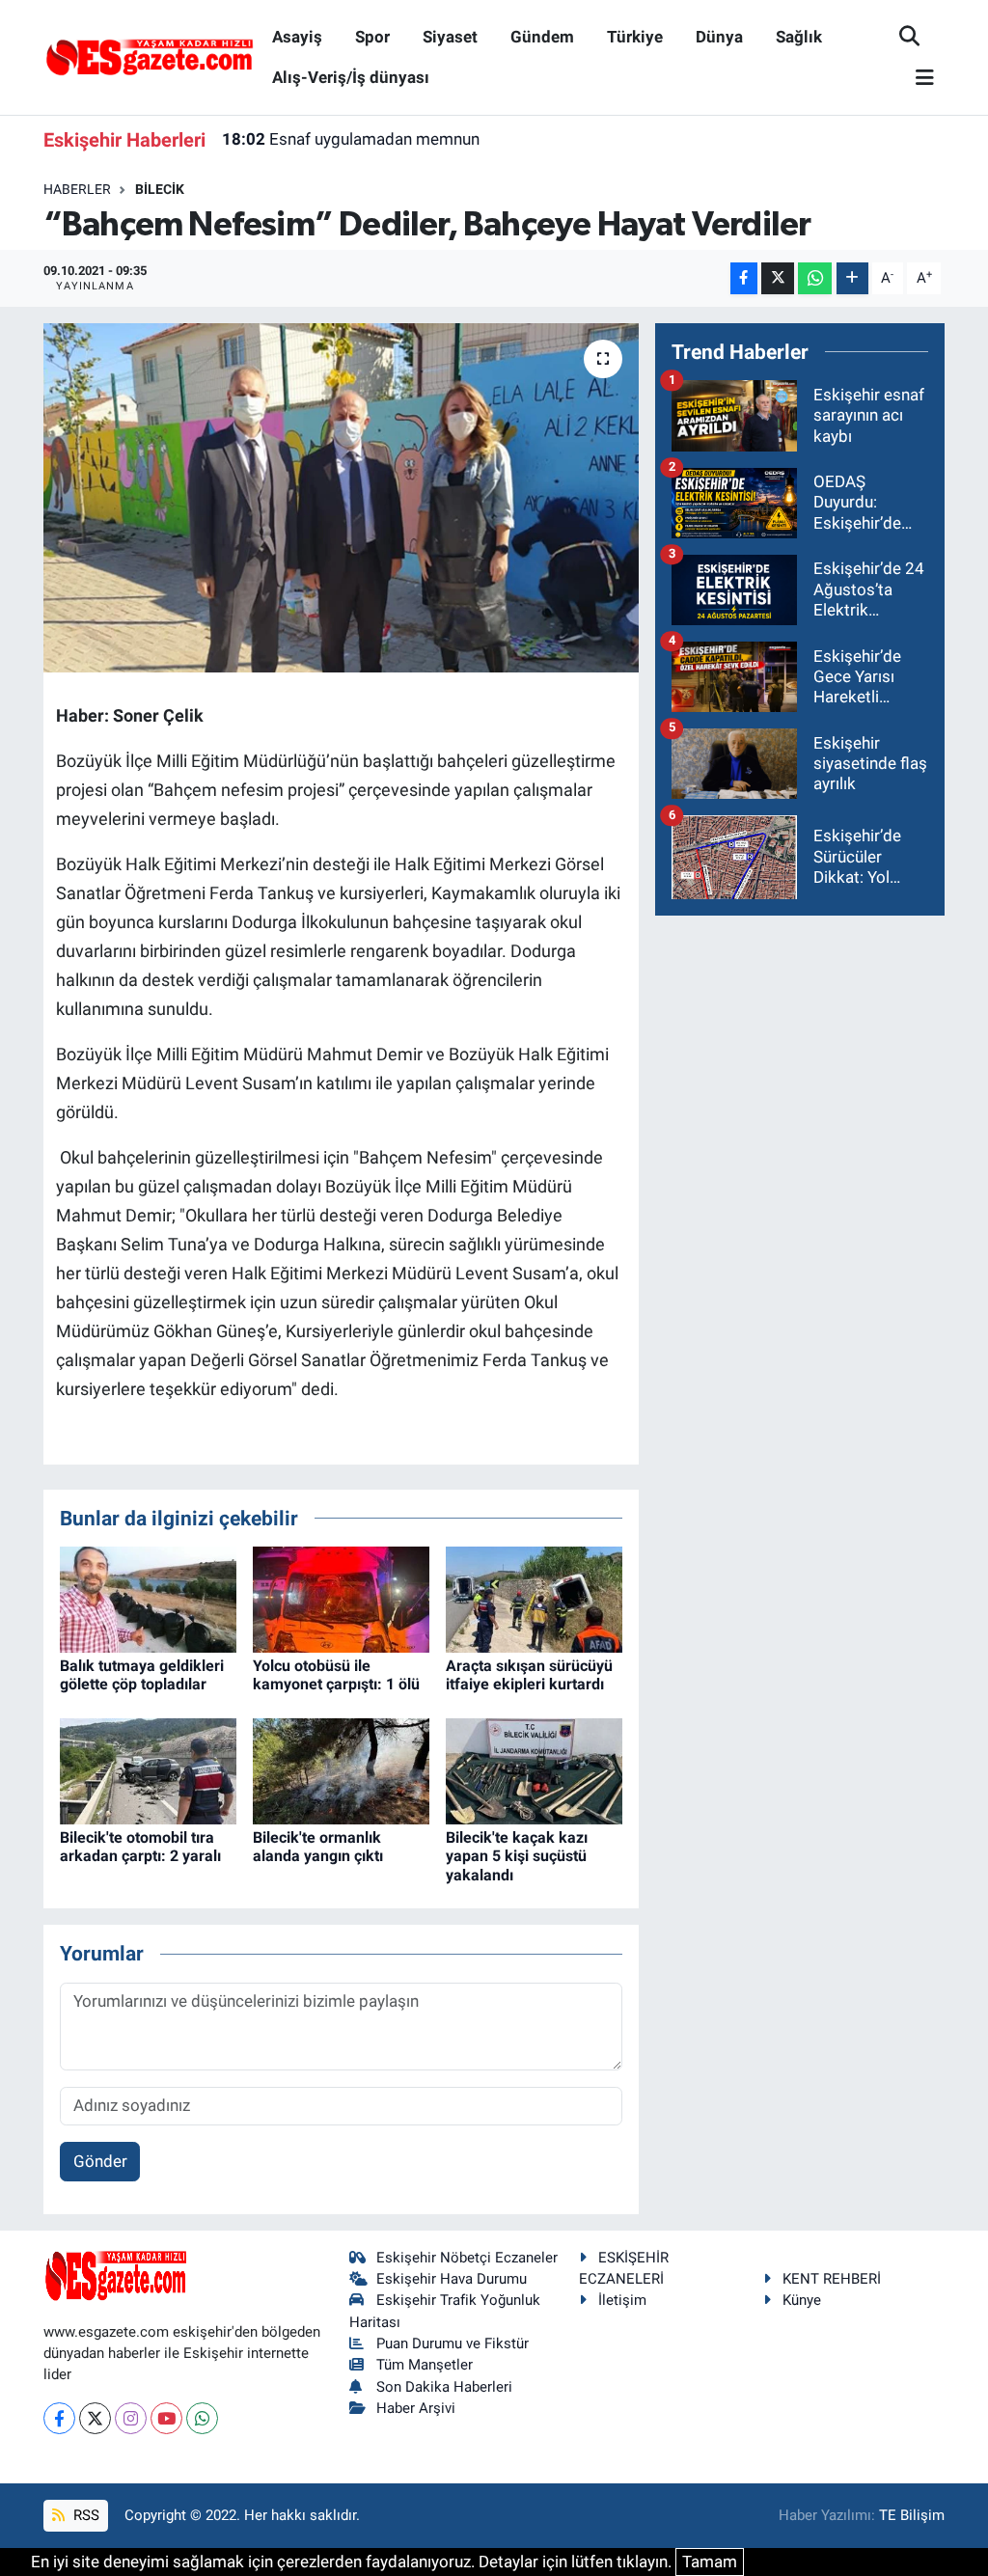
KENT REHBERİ (832, 2279)
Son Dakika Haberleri (444, 2387)
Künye (802, 2300)
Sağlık (799, 37)
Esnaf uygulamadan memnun (351, 139)
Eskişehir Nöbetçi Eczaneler (467, 2258)
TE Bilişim (912, 2515)
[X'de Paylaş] (778, 278)
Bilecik (160, 189)
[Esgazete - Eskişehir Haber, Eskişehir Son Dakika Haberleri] (150, 56)
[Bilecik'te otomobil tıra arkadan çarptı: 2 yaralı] (148, 1770)
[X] (95, 2418)
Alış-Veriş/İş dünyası (351, 77)
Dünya (719, 37)
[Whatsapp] (202, 2418)
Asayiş (297, 37)
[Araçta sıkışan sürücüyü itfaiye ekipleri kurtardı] (534, 1599)
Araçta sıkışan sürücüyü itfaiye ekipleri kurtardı (529, 1675)
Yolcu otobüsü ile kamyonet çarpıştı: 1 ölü (336, 1675)
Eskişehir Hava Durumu (452, 2279)
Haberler (77, 189)
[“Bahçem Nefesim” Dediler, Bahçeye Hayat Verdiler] (341, 498)
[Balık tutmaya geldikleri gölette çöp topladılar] (148, 1599)
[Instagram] (131, 2418)
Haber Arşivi (416, 2408)
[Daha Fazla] (852, 278)
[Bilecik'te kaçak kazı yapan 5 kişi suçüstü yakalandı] (534, 1770)
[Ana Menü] (917, 79)
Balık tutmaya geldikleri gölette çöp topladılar (142, 1675)
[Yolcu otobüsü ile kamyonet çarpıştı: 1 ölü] (341, 1599)
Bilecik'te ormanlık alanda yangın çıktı (318, 1847)
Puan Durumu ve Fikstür (453, 2343)
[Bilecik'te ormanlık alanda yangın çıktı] (341, 1770)
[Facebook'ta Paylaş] (744, 278)
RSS (84, 2515)
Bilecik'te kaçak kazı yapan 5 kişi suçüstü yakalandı (517, 1856)
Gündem (542, 37)
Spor (372, 37)
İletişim (622, 2300)
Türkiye (635, 37)
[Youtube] (166, 2418)
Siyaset (450, 37)
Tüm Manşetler (425, 2365)
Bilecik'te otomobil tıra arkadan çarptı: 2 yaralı (140, 1847)
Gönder (100, 2161)
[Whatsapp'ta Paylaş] (815, 278)
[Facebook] (59, 2418)
